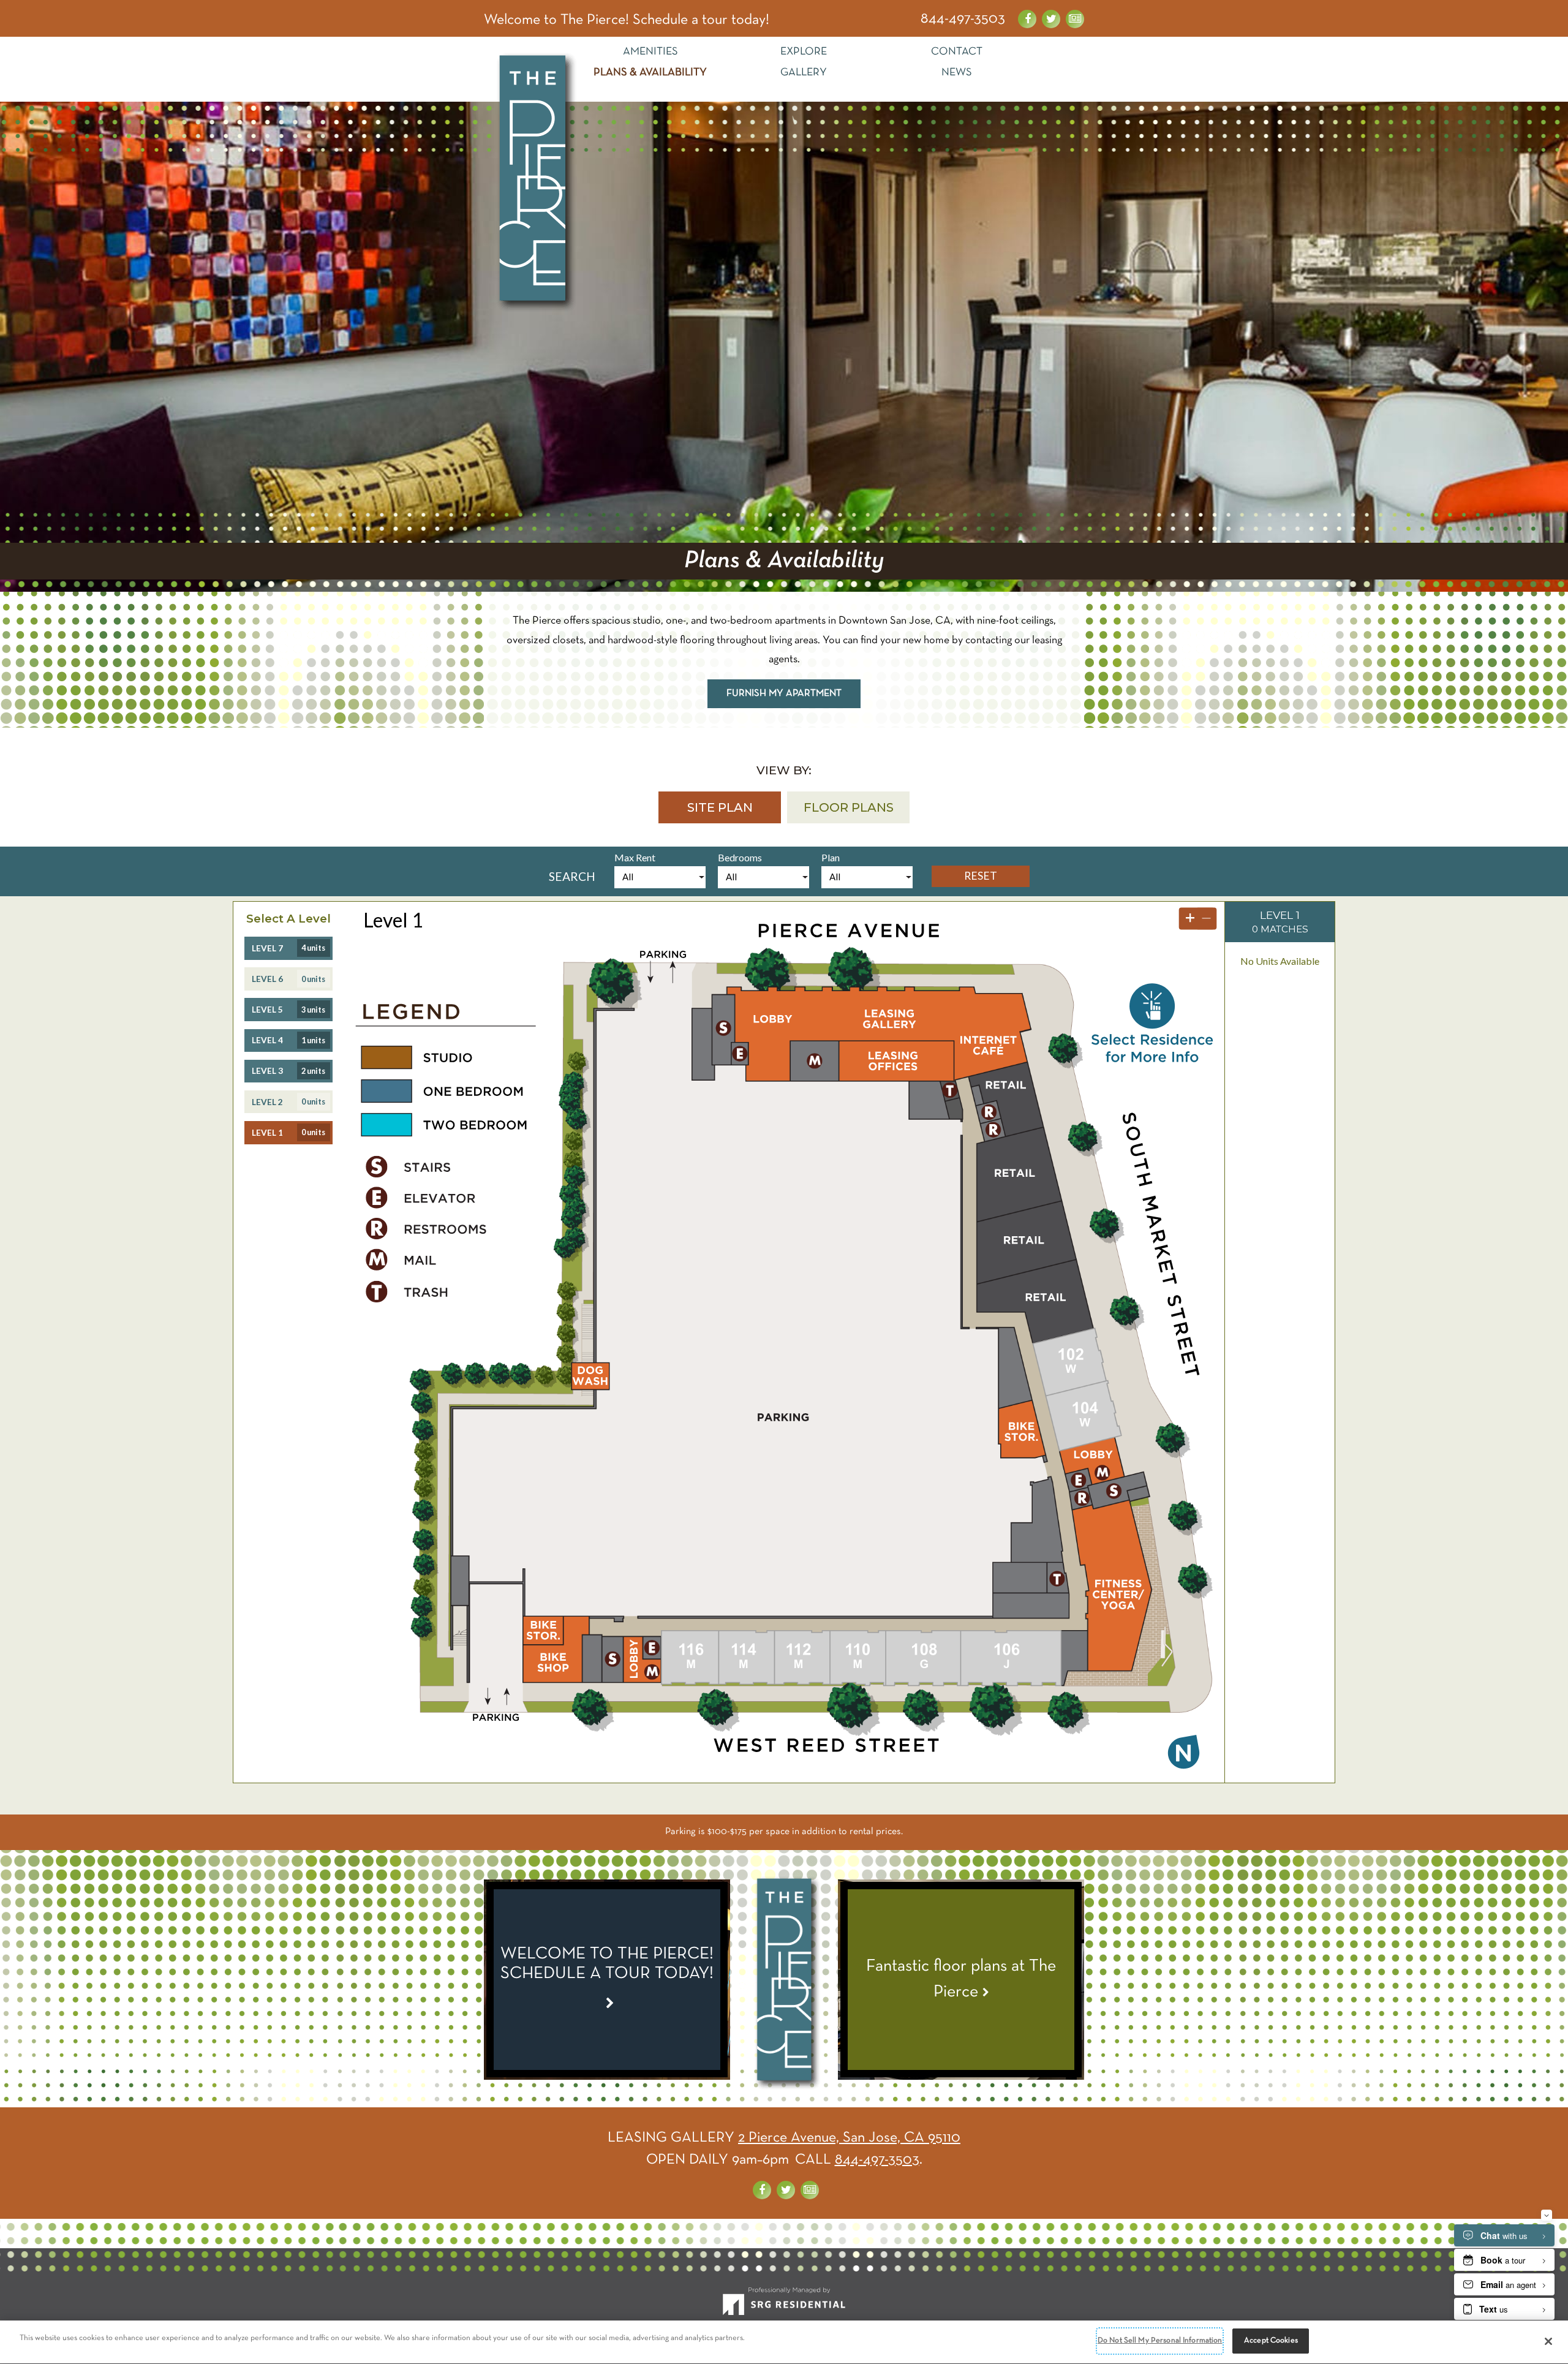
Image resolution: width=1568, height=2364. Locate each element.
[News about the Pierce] (1075, 19)
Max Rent (635, 857)
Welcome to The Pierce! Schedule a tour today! (627, 20)
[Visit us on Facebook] (1027, 19)
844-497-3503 (963, 19)
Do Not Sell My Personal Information (1160, 2341)
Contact (957, 52)
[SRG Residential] (784, 2306)
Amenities (650, 52)
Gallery (804, 73)
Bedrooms (740, 857)
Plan (831, 857)
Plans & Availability (650, 73)
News (957, 73)
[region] (784, 2342)
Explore (804, 52)
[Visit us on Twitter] (1051, 19)
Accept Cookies (1271, 2341)
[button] (720, 807)
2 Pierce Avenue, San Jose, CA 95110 (849, 2138)
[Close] (1548, 2341)
